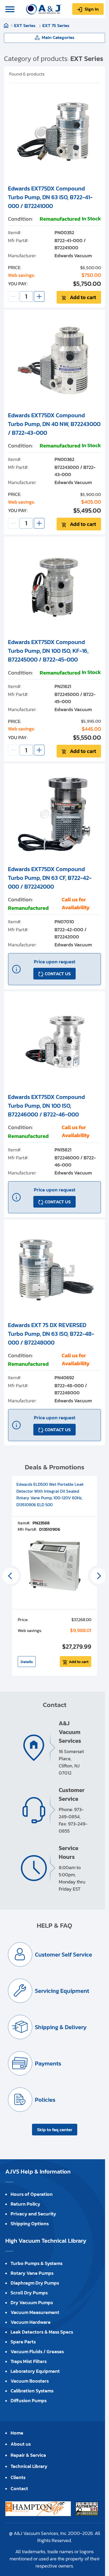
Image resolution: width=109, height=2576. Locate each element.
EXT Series (25, 25)
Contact (19, 2488)
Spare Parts (23, 2342)
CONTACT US (58, 974)
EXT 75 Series (56, 25)
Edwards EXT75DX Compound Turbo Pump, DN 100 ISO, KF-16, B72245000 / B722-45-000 (48, 651)
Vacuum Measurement (35, 2312)
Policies (45, 2100)
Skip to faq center (55, 2130)
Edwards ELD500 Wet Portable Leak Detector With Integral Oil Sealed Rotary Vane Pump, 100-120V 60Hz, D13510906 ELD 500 (50, 1494)
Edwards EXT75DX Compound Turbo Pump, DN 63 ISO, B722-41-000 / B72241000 (50, 197)
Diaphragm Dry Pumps (35, 2283)
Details (27, 1662)
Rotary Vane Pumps (32, 2273)
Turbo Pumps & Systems (37, 2263)
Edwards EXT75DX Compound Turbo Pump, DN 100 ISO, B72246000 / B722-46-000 (46, 1106)
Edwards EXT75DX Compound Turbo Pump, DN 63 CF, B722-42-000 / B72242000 (50, 878)
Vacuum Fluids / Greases (37, 2351)
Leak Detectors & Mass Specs (42, 2332)
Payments (48, 2063)
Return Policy (25, 2204)
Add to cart (83, 297)
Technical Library (29, 2466)
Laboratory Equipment (35, 2371)
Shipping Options (30, 2223)
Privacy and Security (33, 2214)
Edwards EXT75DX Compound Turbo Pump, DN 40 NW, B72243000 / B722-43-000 (54, 424)
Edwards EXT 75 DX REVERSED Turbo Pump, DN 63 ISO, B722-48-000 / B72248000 (51, 1334)
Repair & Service (28, 2455)
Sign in (92, 9)
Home (6, 25)
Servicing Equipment (62, 1991)
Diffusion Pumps (29, 2400)
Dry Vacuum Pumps (32, 2302)
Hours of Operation (32, 2194)
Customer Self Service (63, 1955)
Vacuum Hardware (31, 2322)
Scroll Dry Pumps (29, 2293)
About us (21, 2444)
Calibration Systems (32, 2391)
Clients (18, 2477)
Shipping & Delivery (61, 2027)
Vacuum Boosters (30, 2381)
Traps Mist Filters (29, 2361)
